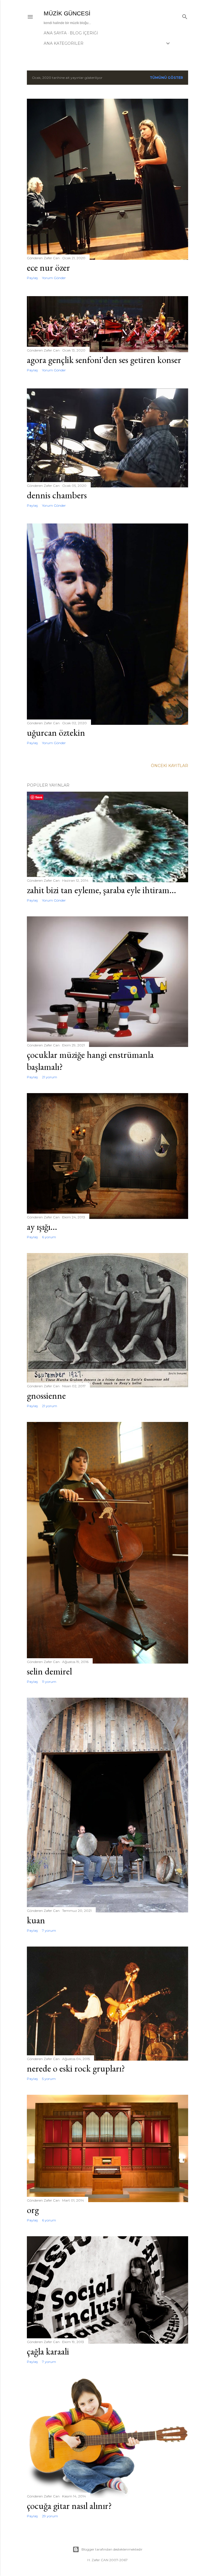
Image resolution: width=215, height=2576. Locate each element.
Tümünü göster (166, 78)
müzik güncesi (67, 13)
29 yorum (50, 2516)
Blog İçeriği (84, 33)
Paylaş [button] (32, 278)
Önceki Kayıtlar (170, 766)
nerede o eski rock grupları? (76, 2068)
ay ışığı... (42, 1227)
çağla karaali (48, 2351)
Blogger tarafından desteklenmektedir (112, 2549)
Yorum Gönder (54, 278)
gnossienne (46, 1396)
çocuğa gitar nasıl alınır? (69, 2506)
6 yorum (49, 1237)
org (33, 2210)
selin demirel (49, 1671)
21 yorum (50, 1077)
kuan (36, 1920)
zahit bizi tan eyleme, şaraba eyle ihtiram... (101, 890)
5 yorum (49, 2079)
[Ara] (185, 16)
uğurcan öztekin (56, 733)
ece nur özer (48, 267)
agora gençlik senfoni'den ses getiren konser (104, 360)
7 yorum (49, 1930)
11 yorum (49, 1682)
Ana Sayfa (55, 33)
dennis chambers (57, 495)
